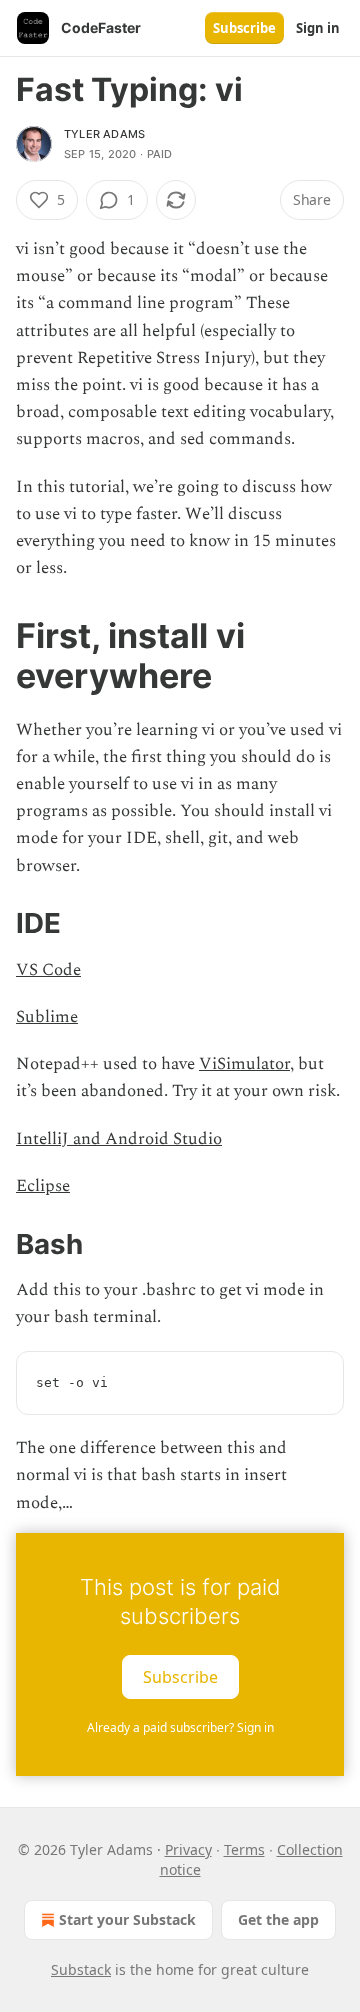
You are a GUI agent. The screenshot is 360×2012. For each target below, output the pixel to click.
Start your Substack (127, 1919)
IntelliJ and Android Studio (119, 1139)
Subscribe (244, 28)
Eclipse (43, 1186)
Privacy (188, 1849)
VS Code (48, 970)
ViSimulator (244, 1064)
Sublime (47, 1017)
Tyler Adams (104, 134)
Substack (81, 1969)
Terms (244, 1849)
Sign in (318, 28)
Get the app (278, 1919)
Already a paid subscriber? (180, 1727)
